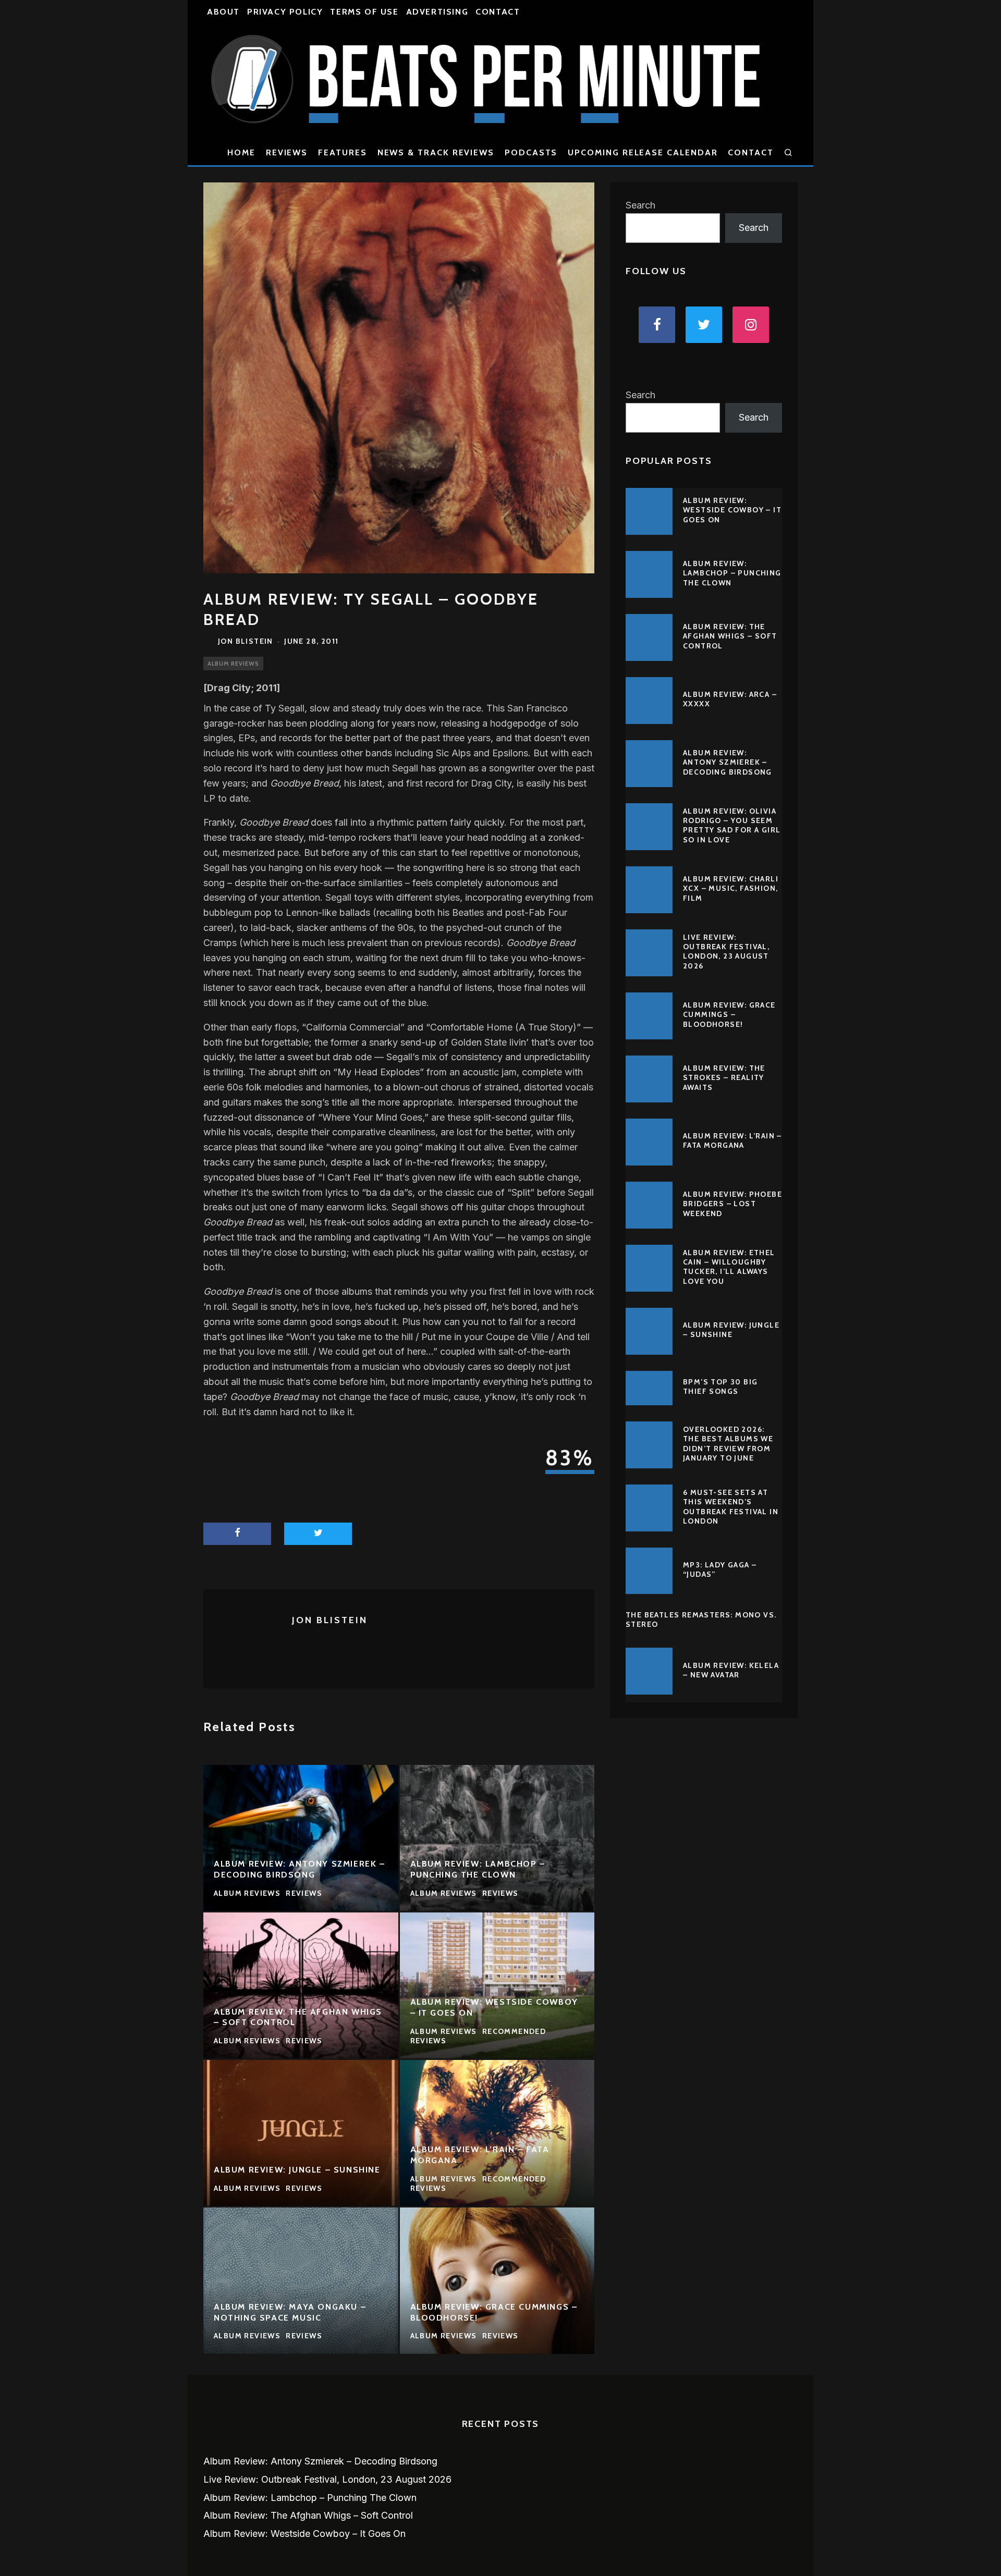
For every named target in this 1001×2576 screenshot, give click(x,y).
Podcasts (531, 152)
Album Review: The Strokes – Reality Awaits (724, 1077)
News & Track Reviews (436, 152)
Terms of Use (364, 12)
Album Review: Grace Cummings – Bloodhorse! (729, 1014)
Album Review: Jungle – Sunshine (731, 1330)
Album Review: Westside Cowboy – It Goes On (732, 510)
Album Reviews (233, 664)
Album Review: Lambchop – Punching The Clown (732, 573)
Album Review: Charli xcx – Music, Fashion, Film (731, 888)
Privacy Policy (285, 12)
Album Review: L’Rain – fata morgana (733, 1140)
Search (640, 205)
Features (342, 152)
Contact (498, 12)
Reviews (287, 152)
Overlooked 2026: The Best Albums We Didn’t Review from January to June (728, 1444)
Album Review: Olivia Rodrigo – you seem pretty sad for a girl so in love (732, 825)
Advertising (437, 12)
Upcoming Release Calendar (643, 152)
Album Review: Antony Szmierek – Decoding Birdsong (728, 762)
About (223, 12)
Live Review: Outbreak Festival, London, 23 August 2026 (726, 952)
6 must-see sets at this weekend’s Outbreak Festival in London (731, 1507)
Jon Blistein (246, 641)
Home (241, 152)
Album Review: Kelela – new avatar (731, 1670)
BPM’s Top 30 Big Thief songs (720, 1387)
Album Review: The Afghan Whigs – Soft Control (730, 636)
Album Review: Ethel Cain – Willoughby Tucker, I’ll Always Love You (729, 1267)
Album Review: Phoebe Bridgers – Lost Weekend (733, 1204)
